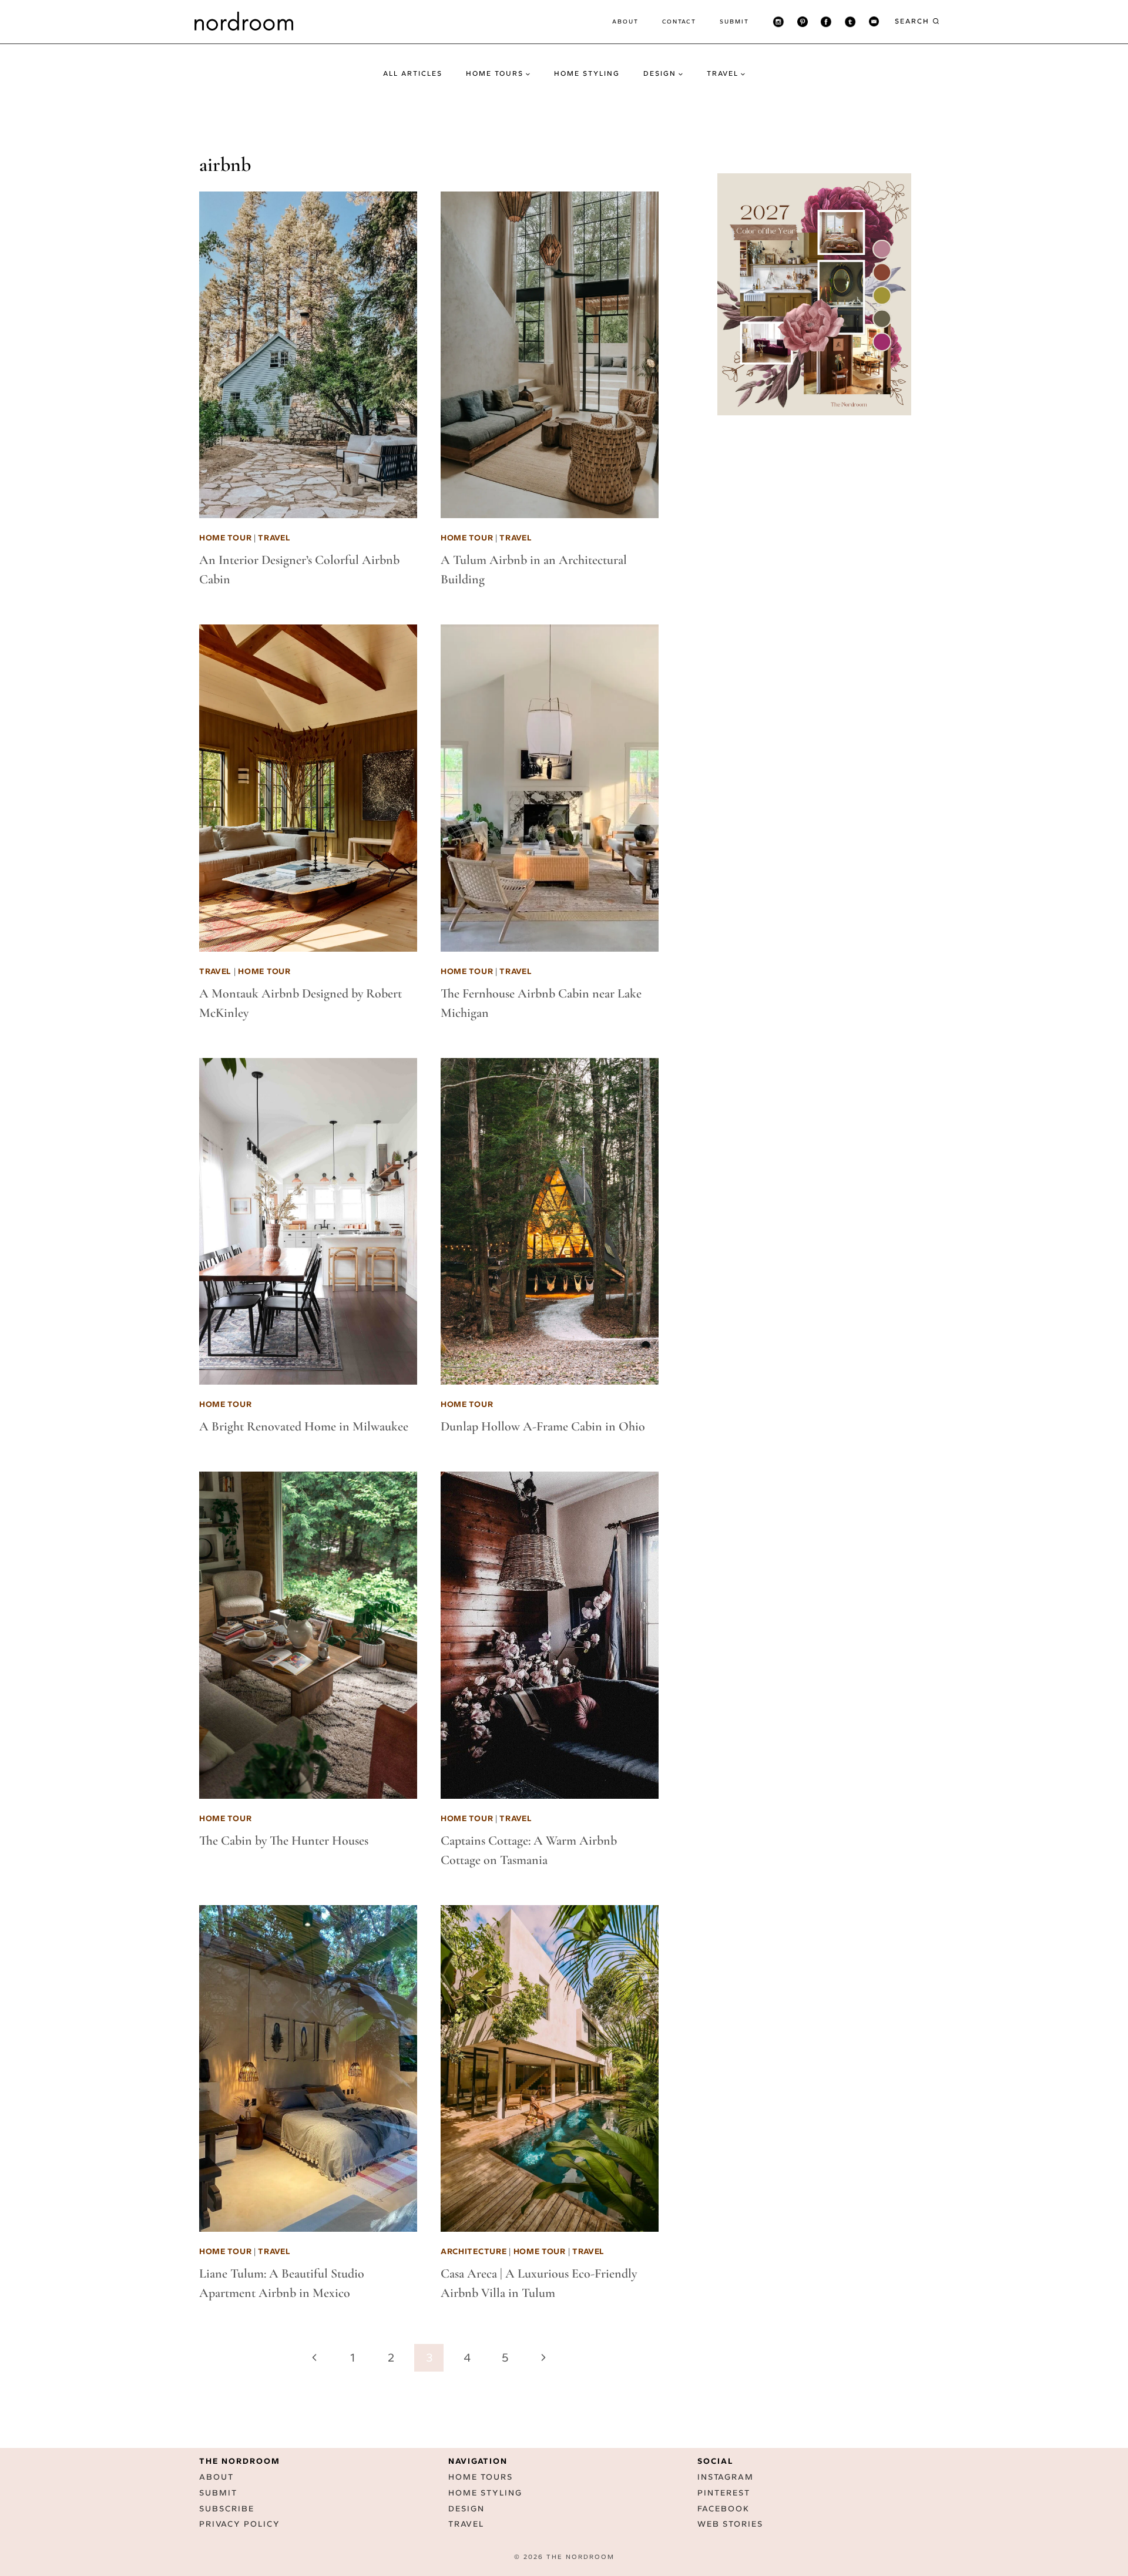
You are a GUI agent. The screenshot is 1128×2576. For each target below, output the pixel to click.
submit (734, 21)
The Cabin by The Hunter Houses (284, 1841)
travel (274, 538)
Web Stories (730, 2524)
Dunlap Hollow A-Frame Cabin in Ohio (543, 1426)
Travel (466, 2524)
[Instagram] (778, 22)
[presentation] (308, 355)
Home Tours (481, 2477)
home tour (225, 538)
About (625, 21)
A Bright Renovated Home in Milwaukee (304, 1426)
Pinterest (724, 2493)
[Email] (874, 22)
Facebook (724, 2509)
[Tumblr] (850, 22)
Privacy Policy (240, 2524)
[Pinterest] (803, 22)
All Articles (413, 73)
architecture (474, 2251)
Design (466, 2509)
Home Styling (587, 73)
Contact (679, 21)
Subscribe (227, 2509)
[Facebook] (826, 22)
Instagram (726, 2477)
